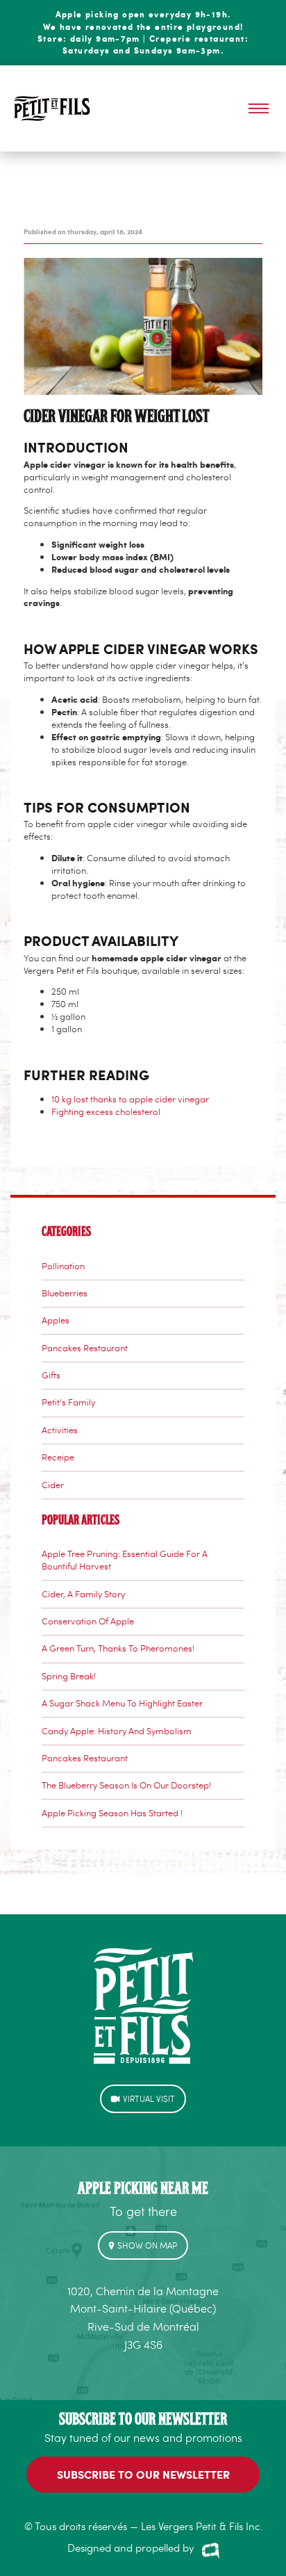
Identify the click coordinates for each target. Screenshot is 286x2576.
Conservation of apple (88, 1621)
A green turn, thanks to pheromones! (118, 1648)
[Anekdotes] (211, 2550)
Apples (56, 1320)
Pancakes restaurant (85, 1348)
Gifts (51, 1375)
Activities (60, 1430)
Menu (259, 109)
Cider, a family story (83, 1594)
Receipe (58, 1457)
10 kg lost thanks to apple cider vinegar (130, 1099)
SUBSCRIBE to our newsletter (143, 2474)
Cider (53, 1485)
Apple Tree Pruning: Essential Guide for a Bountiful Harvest (125, 1560)
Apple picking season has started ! (112, 1813)
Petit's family (68, 1402)
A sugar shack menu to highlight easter (122, 1703)
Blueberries (65, 1293)
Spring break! (69, 1676)
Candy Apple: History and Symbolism (117, 1731)
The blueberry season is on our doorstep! (126, 1785)
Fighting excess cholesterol (106, 1111)
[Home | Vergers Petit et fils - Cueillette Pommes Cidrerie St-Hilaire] (52, 108)
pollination (63, 1266)
